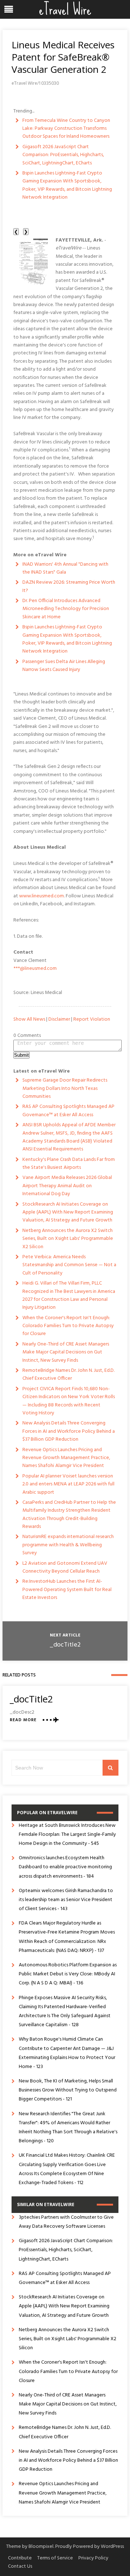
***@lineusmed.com (35, 969)
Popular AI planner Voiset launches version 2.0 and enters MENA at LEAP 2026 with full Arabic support (68, 1484)
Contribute (20, 2558)
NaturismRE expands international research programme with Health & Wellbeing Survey (68, 1545)
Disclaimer (59, 1019)
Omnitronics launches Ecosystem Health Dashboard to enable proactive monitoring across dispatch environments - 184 (65, 1867)
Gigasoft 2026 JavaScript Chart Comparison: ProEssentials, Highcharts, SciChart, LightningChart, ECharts (63, 155)
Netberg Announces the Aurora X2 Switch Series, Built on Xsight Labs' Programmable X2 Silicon (68, 1239)
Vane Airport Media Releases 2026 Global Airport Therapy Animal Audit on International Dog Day (67, 1186)
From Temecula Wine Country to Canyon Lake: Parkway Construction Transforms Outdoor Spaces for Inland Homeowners (66, 129)
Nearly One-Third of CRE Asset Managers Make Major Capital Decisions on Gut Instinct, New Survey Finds (66, 1352)
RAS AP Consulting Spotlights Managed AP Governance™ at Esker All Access (68, 1111)
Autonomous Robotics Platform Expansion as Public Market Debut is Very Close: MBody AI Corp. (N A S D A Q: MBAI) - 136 (68, 1974)
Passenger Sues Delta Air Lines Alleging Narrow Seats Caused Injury (64, 666)
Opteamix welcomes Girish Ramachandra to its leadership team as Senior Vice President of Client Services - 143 (66, 1900)
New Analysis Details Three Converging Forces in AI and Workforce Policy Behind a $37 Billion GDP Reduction (69, 1431)
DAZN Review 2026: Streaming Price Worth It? (69, 586)
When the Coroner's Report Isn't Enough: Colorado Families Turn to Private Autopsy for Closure (68, 1326)
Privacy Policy (93, 2558)
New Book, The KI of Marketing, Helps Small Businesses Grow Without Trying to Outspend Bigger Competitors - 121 (68, 2090)
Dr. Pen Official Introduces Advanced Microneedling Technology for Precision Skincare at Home (66, 609)
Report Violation (92, 1019)
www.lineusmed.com (42, 896)
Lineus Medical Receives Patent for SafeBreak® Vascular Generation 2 (63, 57)
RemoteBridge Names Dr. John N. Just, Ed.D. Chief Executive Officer (68, 1375)
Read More (23, 1720)
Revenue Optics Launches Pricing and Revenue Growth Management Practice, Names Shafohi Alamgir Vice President (66, 1458)
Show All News (29, 1019)
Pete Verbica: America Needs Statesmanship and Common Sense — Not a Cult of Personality (69, 1265)
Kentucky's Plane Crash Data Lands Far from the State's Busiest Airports (69, 1164)
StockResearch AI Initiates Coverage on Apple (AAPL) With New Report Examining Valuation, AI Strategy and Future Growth (68, 1212)
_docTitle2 (65, 1645)
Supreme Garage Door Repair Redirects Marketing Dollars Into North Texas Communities (65, 1088)
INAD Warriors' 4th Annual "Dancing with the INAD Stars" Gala (65, 568)
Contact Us (20, 2566)
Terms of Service (55, 2558)
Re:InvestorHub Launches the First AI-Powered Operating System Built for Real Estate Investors (67, 1590)
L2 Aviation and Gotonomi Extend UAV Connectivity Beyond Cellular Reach (65, 1567)
